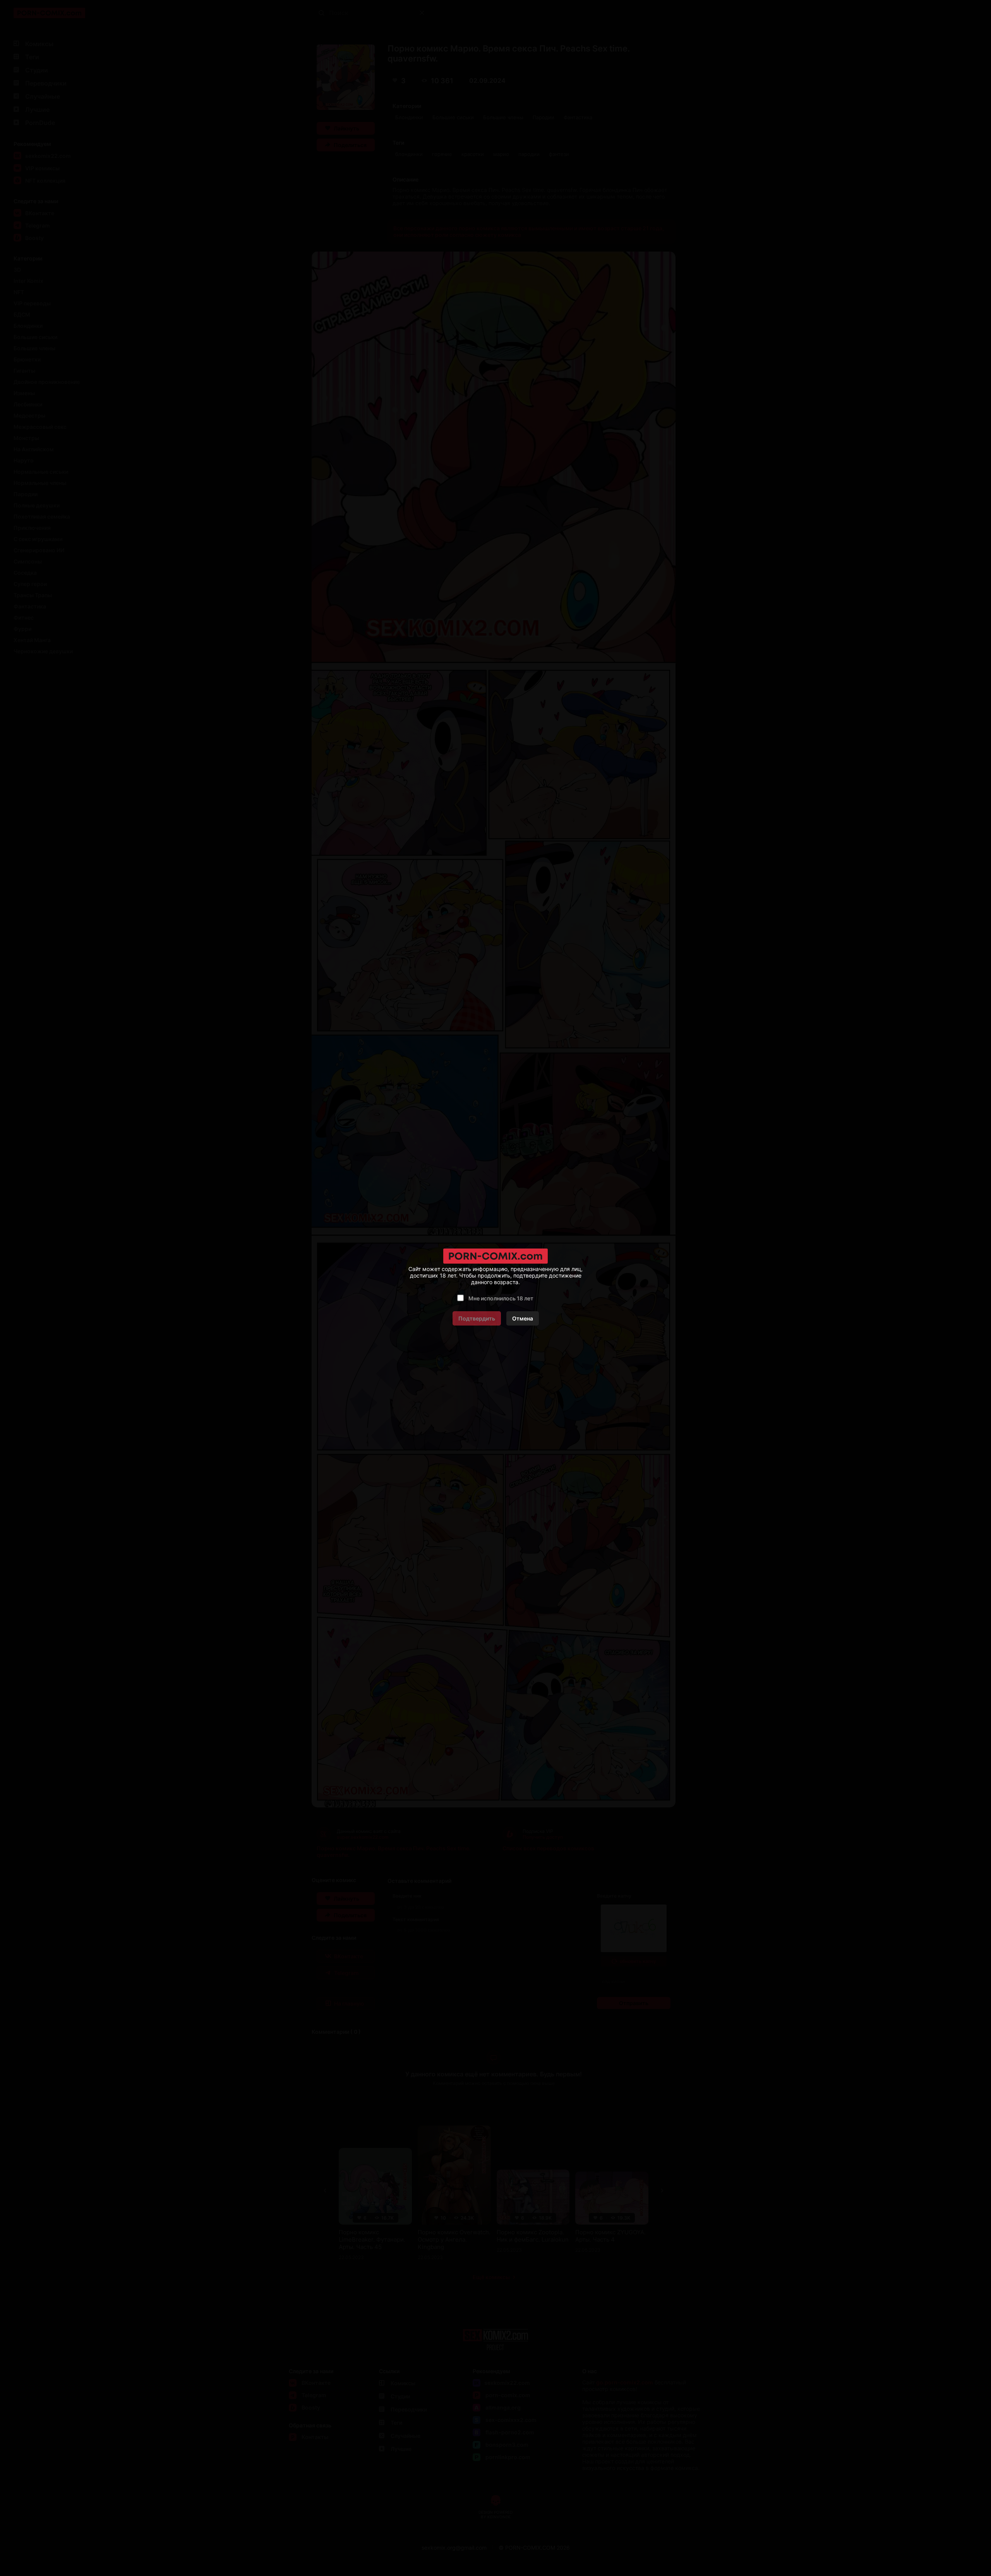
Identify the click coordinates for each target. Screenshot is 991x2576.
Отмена (523, 1318)
